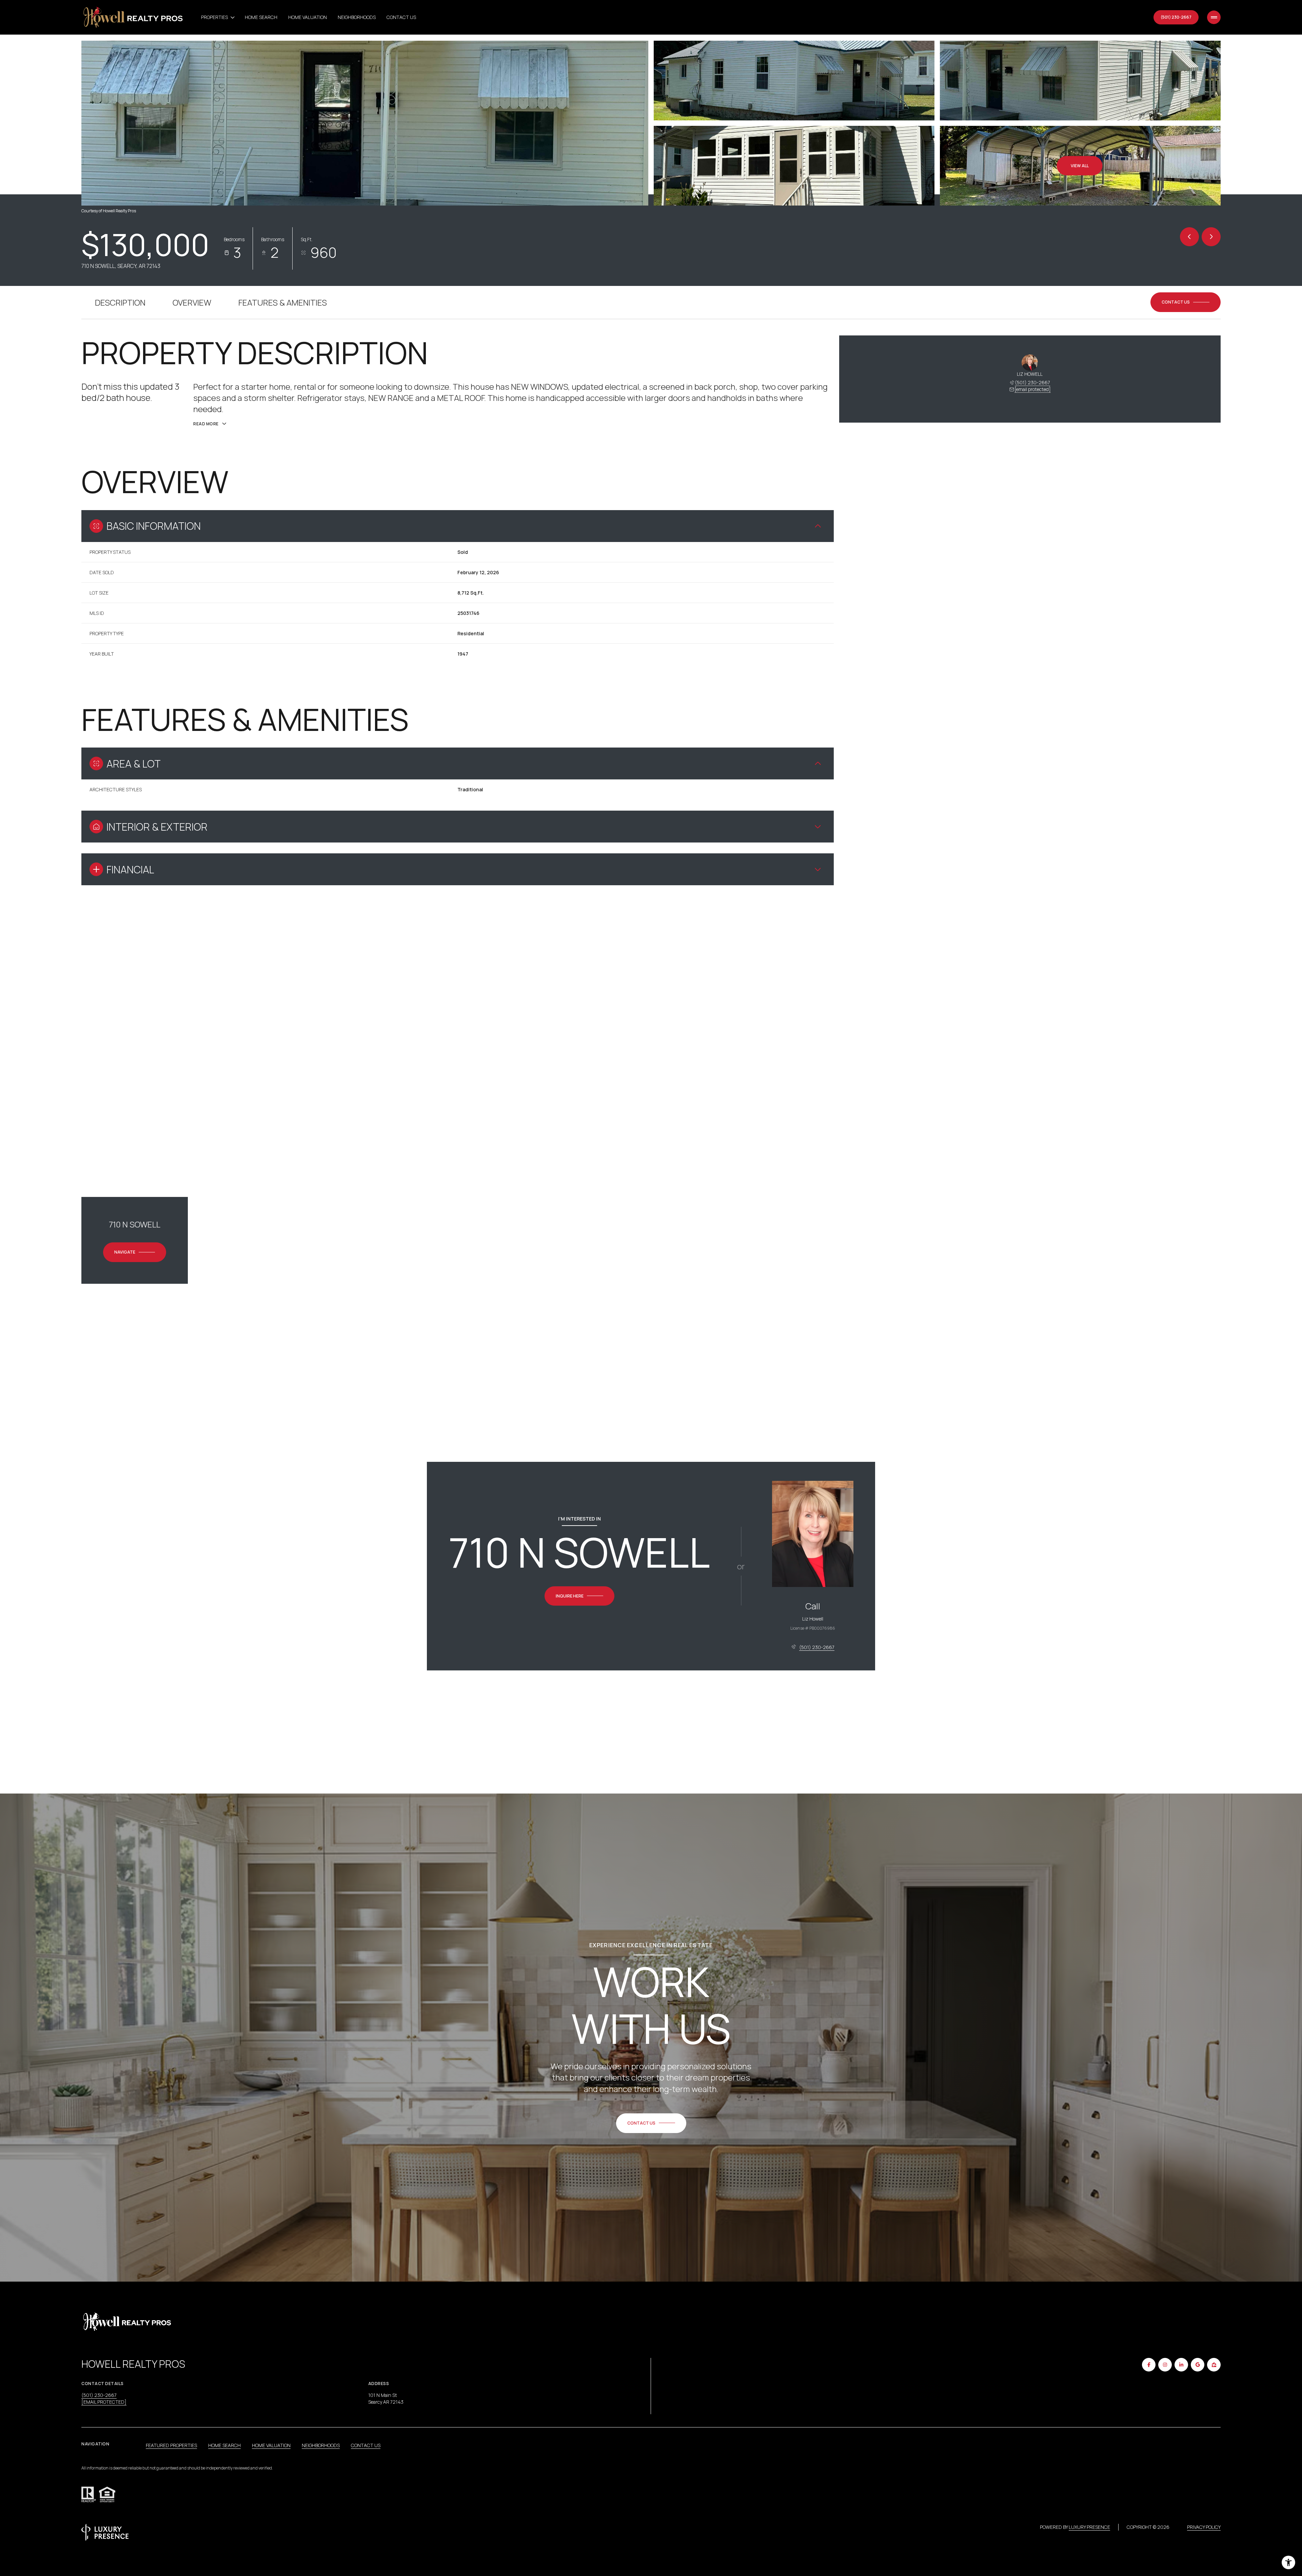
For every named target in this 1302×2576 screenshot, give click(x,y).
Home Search (261, 17)
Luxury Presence (1089, 2527)
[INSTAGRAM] (1165, 2365)
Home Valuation (308, 17)
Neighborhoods (357, 17)
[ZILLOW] (1214, 2365)
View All (1080, 166)
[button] (1186, 302)
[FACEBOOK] (1149, 2365)
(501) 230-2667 (1176, 17)
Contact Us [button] (366, 2445)
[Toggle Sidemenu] (1214, 17)
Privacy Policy (1204, 2527)
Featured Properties (171, 2445)
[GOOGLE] (1198, 2365)
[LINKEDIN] (1181, 2365)
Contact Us (401, 17)
